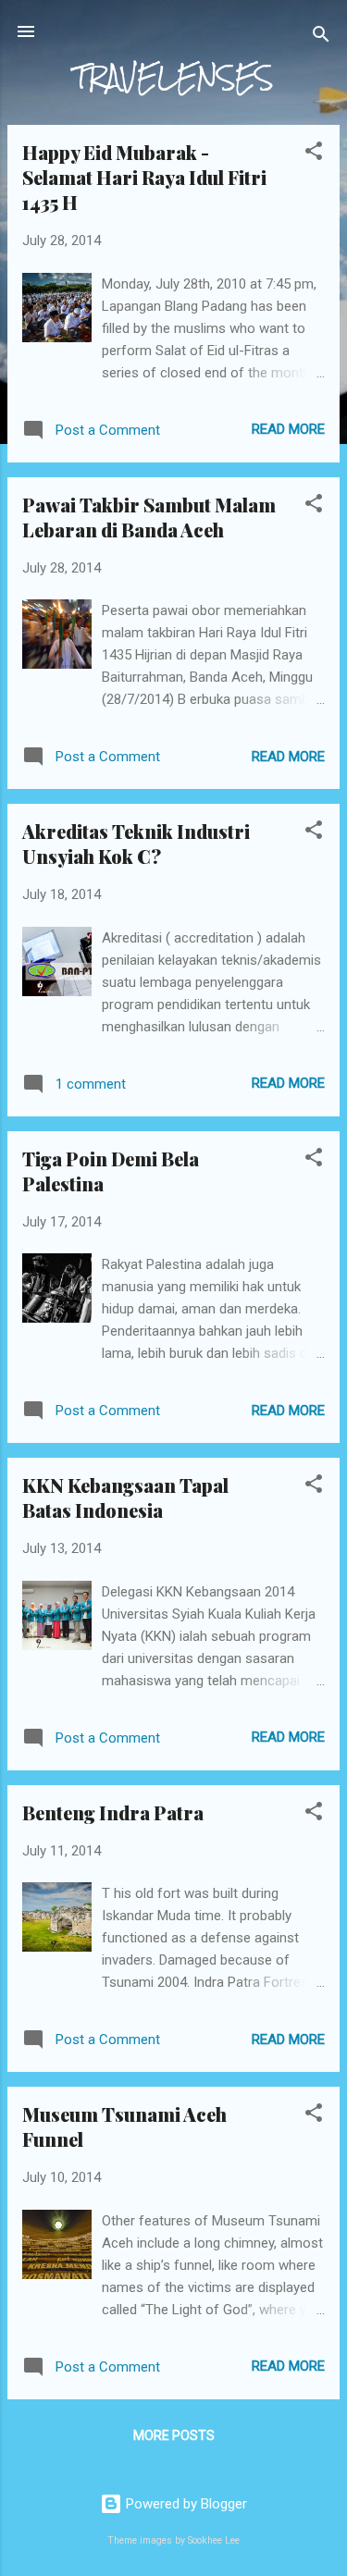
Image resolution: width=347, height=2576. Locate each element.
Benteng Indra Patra (113, 1812)
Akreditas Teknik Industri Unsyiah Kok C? (136, 844)
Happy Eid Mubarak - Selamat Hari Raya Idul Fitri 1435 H (144, 177)
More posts (174, 2435)
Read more (288, 429)
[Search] (321, 37)
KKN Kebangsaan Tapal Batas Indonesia (125, 1498)
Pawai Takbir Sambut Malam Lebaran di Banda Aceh (149, 517)
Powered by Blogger (185, 2504)
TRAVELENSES (173, 77)
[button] (314, 154)
